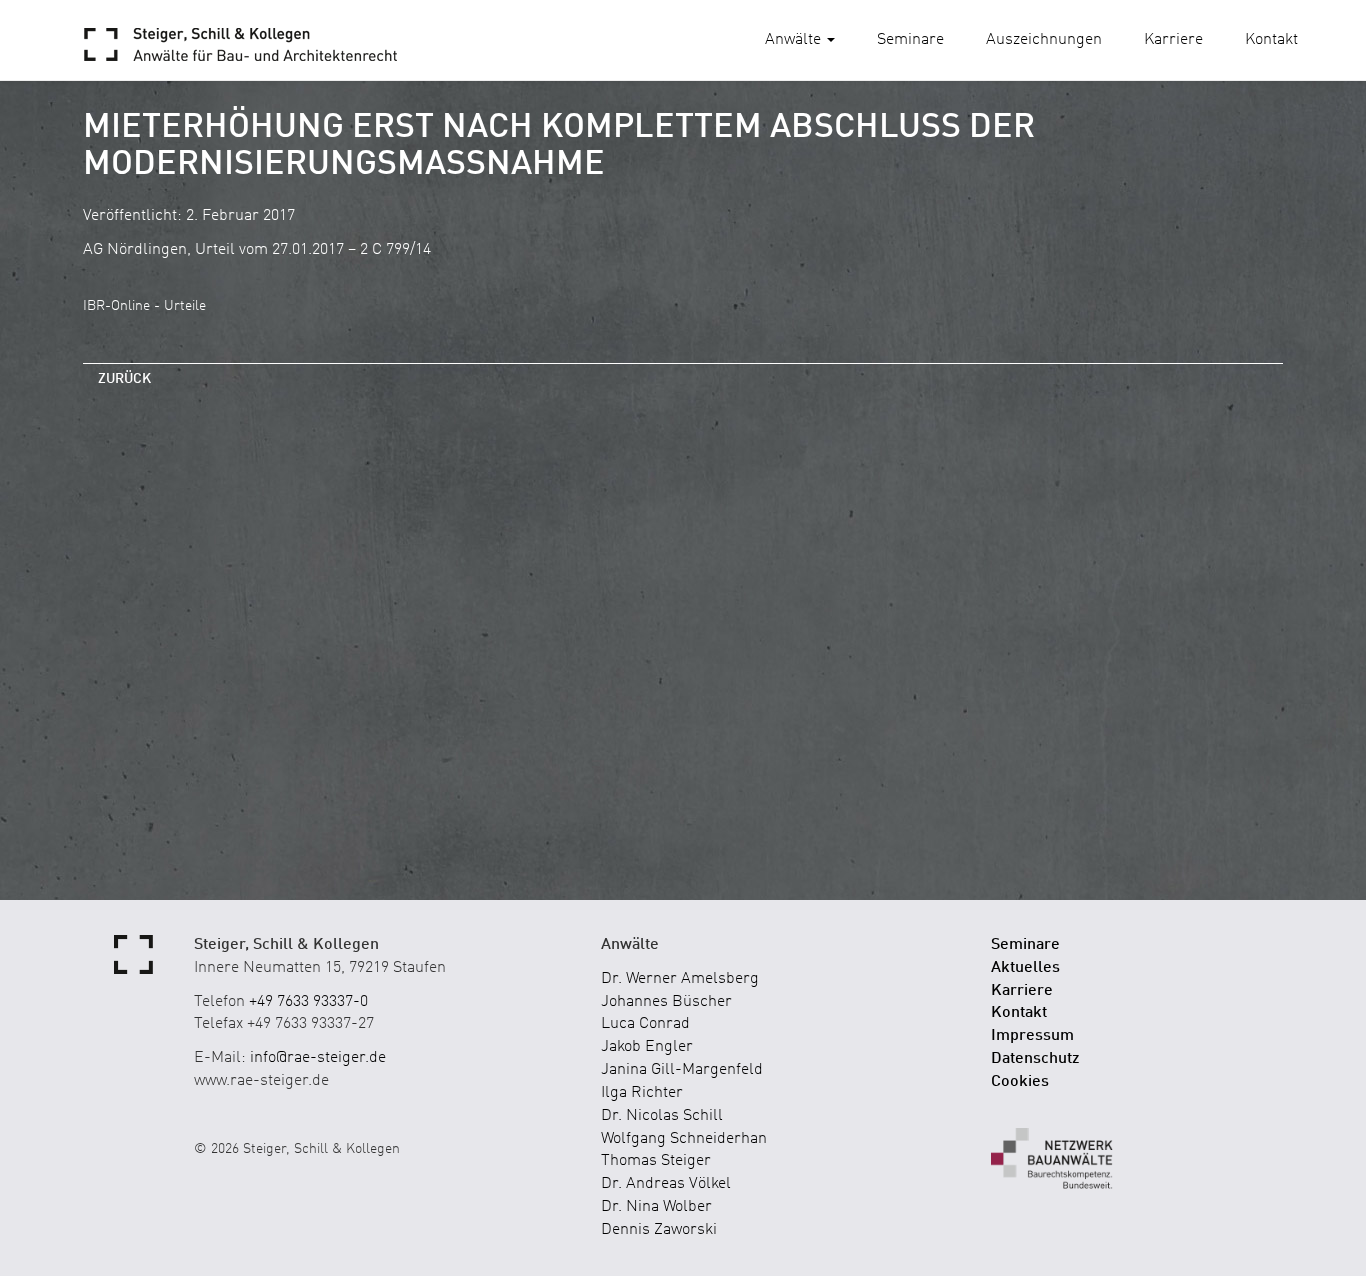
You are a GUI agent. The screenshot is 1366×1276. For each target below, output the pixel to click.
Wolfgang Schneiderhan (684, 1139)
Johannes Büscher (666, 1002)
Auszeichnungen (1044, 40)
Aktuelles (1025, 968)
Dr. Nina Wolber (656, 1207)
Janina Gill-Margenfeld (682, 1070)
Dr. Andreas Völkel (666, 1184)
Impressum (1032, 1036)
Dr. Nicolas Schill (662, 1116)
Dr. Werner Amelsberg (680, 979)
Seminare (910, 40)
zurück (124, 379)
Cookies (1020, 1082)
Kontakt (1271, 40)
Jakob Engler (647, 1047)
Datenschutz (1035, 1059)
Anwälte (795, 40)
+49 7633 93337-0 (308, 1002)
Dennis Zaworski (659, 1230)
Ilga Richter (642, 1093)
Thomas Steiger (656, 1161)
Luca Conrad (645, 1024)
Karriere (1173, 40)
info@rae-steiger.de (318, 1058)
